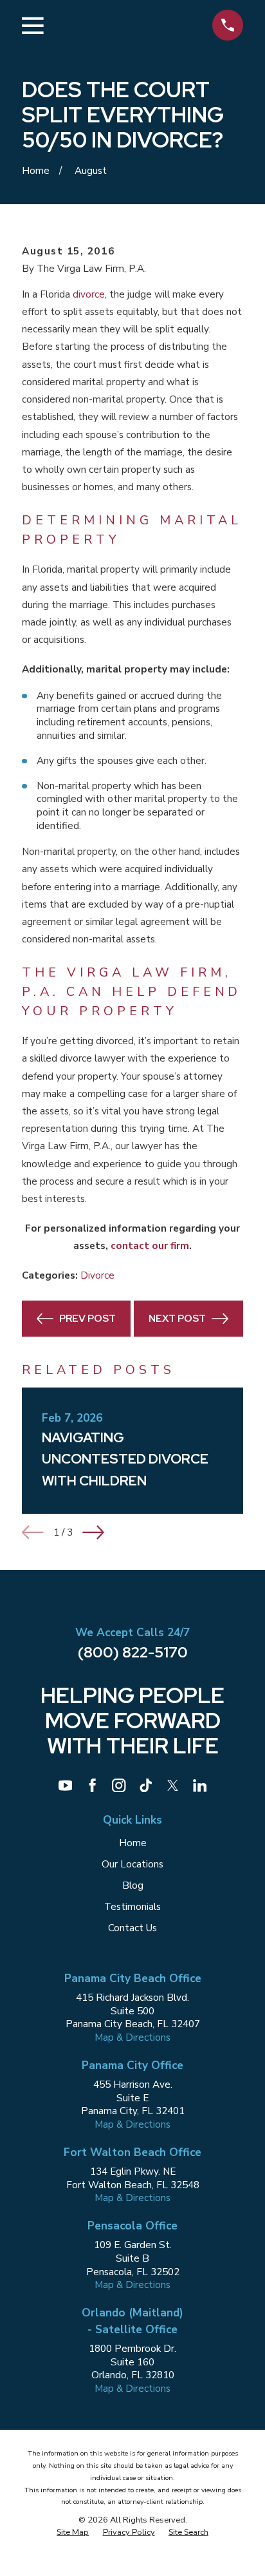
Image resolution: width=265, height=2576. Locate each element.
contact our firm (150, 1246)
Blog (133, 1885)
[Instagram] (119, 1785)
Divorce (97, 1275)
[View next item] (93, 1532)
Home (133, 1843)
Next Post (177, 1318)
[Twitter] (173, 1785)
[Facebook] (92, 1785)
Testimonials (132, 1907)
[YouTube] (65, 1785)
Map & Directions (132, 2037)
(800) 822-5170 (133, 1652)
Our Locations (132, 1864)
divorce (89, 294)
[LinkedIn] (200, 1785)
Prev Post (87, 1318)
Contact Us (132, 1928)
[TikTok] (146, 1785)
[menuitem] (73, 2533)
